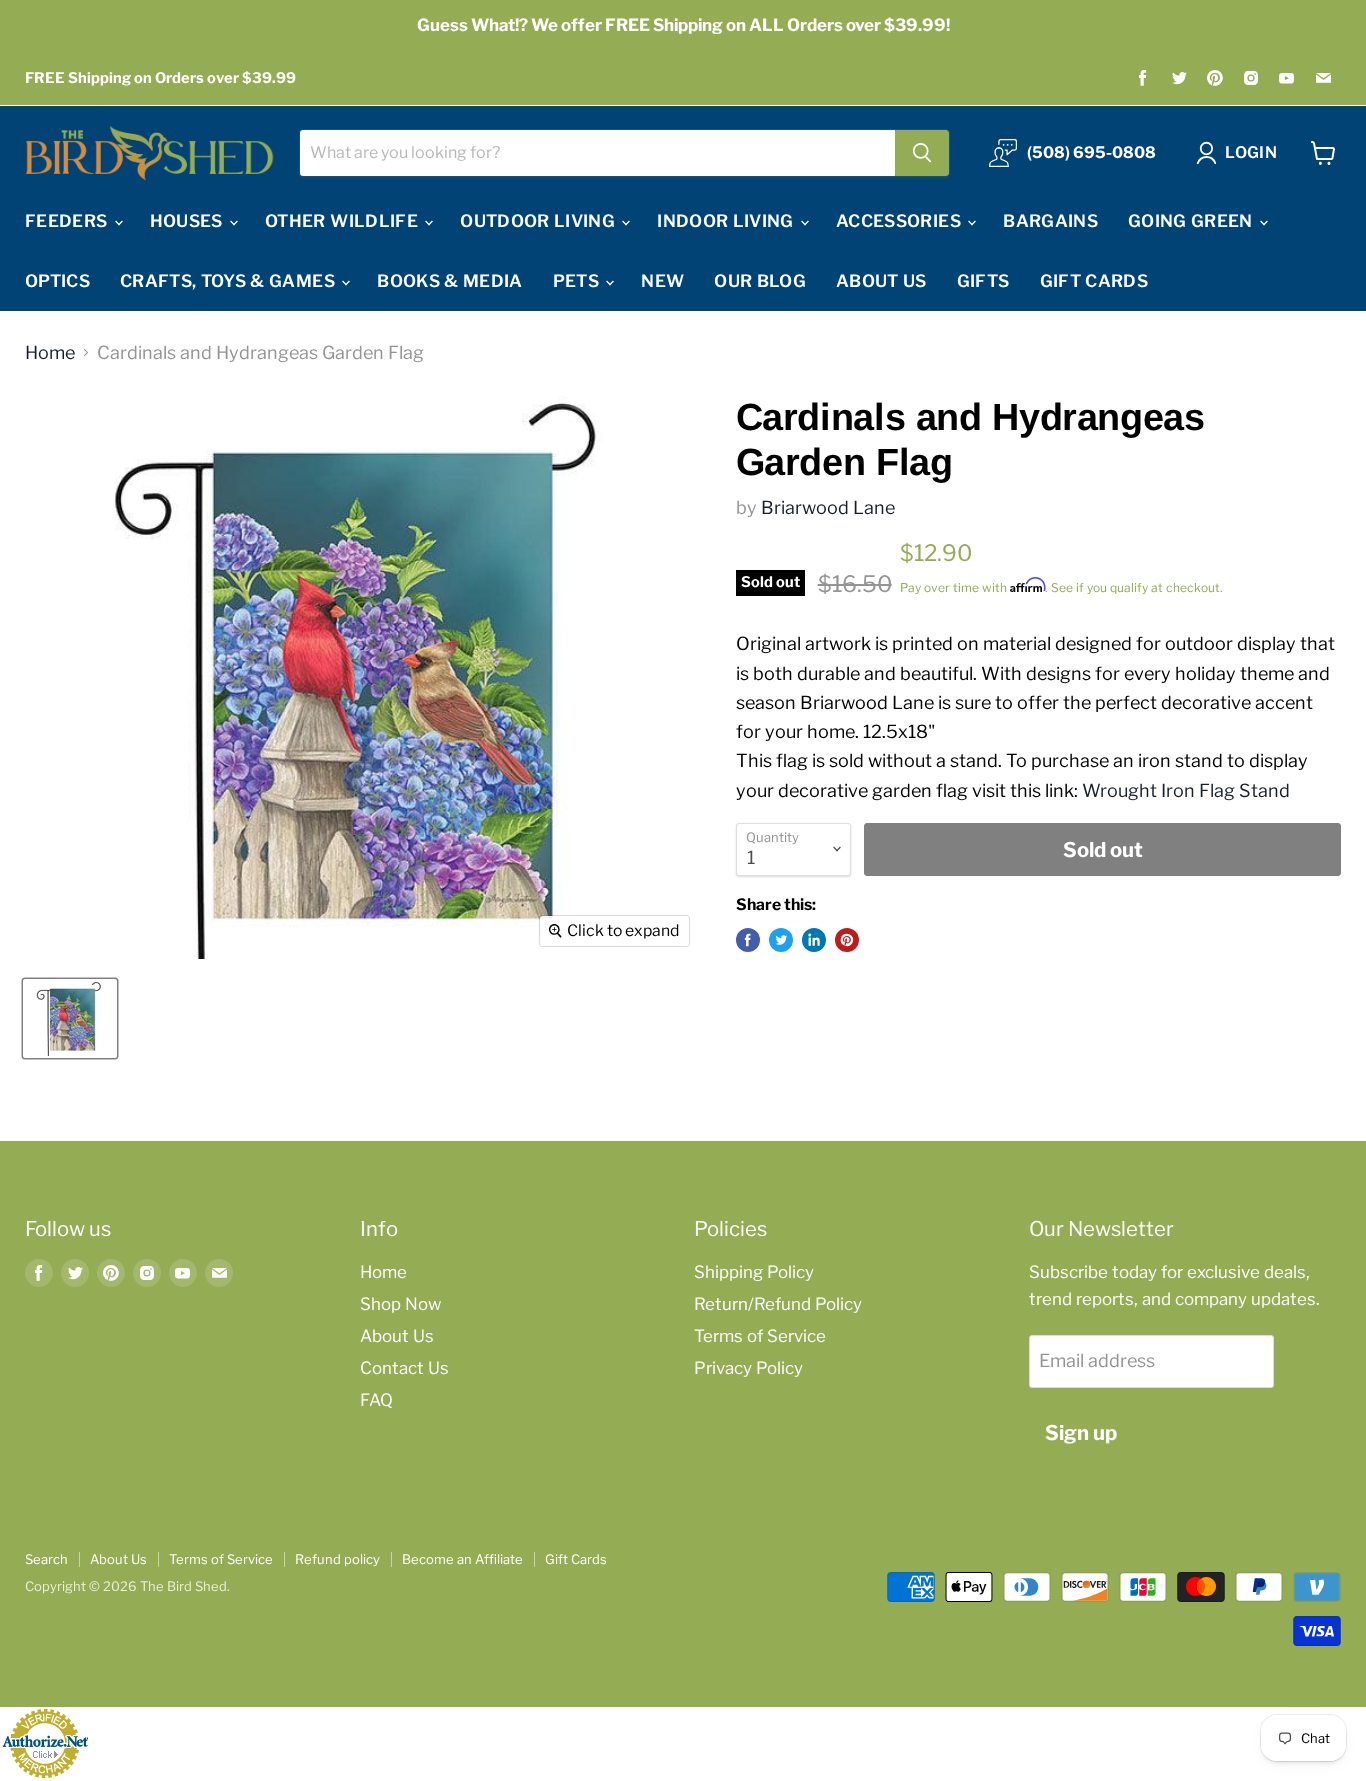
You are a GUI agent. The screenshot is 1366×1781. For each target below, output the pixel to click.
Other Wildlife (343, 221)
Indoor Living (727, 221)
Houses (188, 221)
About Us (881, 281)
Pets (578, 281)
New (662, 281)
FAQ (376, 1400)
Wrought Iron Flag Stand (1186, 790)
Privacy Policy (748, 1368)
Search (46, 1559)
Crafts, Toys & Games (229, 281)
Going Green (1192, 221)
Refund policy (337, 1559)
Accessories (900, 221)
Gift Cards (1094, 281)
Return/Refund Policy (778, 1304)
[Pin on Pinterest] (847, 940)
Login (1251, 152)
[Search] (922, 153)
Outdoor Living (539, 221)
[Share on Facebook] (748, 940)
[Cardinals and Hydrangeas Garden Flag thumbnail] (70, 1018)
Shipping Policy (754, 1272)
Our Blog (760, 281)
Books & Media (449, 281)
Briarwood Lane (828, 507)
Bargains (1050, 221)
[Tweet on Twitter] (781, 940)
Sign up (1081, 1432)
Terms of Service (760, 1336)
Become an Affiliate (462, 1559)
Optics (57, 281)
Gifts (983, 281)
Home (50, 353)
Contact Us (404, 1368)
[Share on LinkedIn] (814, 940)
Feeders (68, 221)
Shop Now (400, 1304)
